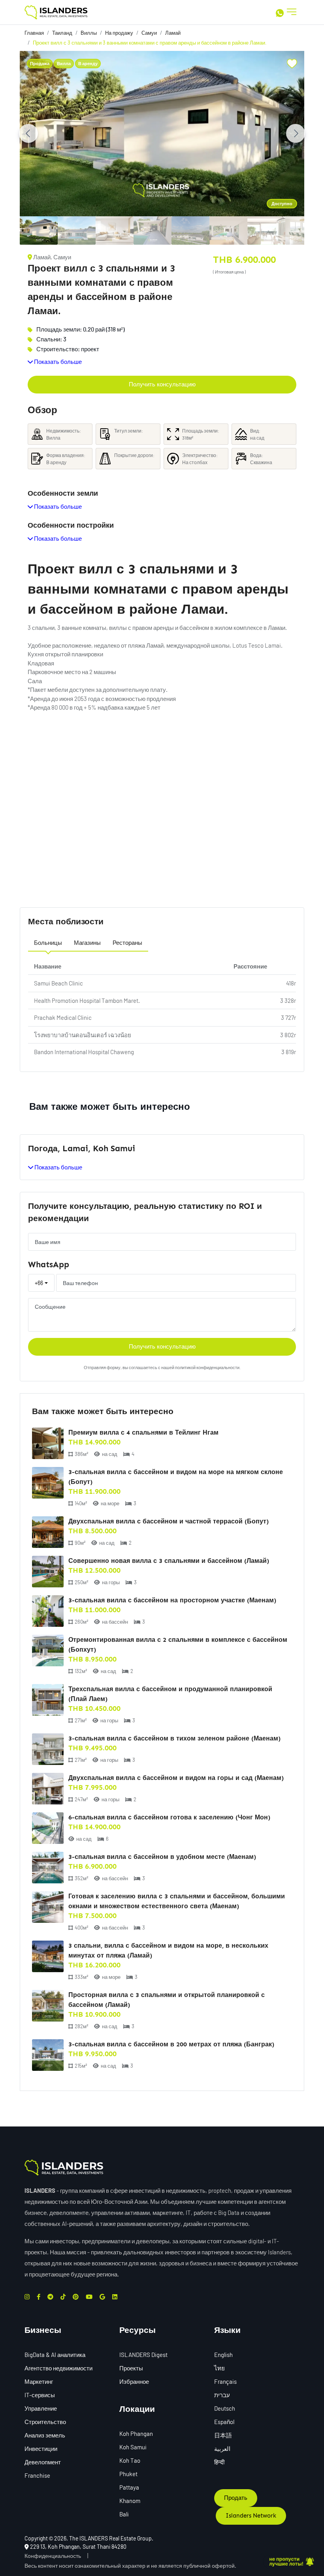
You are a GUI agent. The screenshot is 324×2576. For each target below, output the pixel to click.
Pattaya (129, 2487)
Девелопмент (43, 2462)
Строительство (45, 2422)
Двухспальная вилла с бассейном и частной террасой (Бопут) (169, 1521)
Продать (236, 2498)
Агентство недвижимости (58, 2368)
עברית (222, 2395)
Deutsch (225, 2408)
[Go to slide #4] (153, 230)
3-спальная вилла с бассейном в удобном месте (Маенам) (162, 1857)
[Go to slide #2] (77, 230)
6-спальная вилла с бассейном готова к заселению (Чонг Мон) (169, 1817)
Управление (41, 2408)
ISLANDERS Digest (143, 2355)
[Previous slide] (28, 133)
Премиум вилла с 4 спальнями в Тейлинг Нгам (143, 1432)
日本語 (223, 2435)
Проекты (131, 2368)
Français (225, 2381)
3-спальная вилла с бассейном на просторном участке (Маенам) (172, 1600)
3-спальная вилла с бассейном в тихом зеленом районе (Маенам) (174, 1738)
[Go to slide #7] (266, 230)
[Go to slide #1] (39, 230)
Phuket (128, 2474)
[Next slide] (296, 133)
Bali (124, 2514)
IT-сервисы (40, 2395)
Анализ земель (45, 2435)
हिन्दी (219, 2462)
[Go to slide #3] (115, 230)
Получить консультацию (162, 384)
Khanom (130, 2501)
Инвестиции (41, 2449)
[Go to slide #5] (190, 230)
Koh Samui (133, 2447)
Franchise (37, 2475)
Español (224, 2422)
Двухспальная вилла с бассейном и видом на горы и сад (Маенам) (176, 1778)
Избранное (134, 2381)
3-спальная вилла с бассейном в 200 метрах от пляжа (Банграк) (171, 2044)
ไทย (219, 2368)
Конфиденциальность (53, 2556)
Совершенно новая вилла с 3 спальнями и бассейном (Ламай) (169, 1561)
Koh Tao (130, 2460)
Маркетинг (39, 2381)
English (223, 2355)
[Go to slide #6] (228, 230)
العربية (222, 2449)
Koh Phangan (136, 2434)
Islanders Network (251, 2516)
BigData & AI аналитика (55, 2355)
